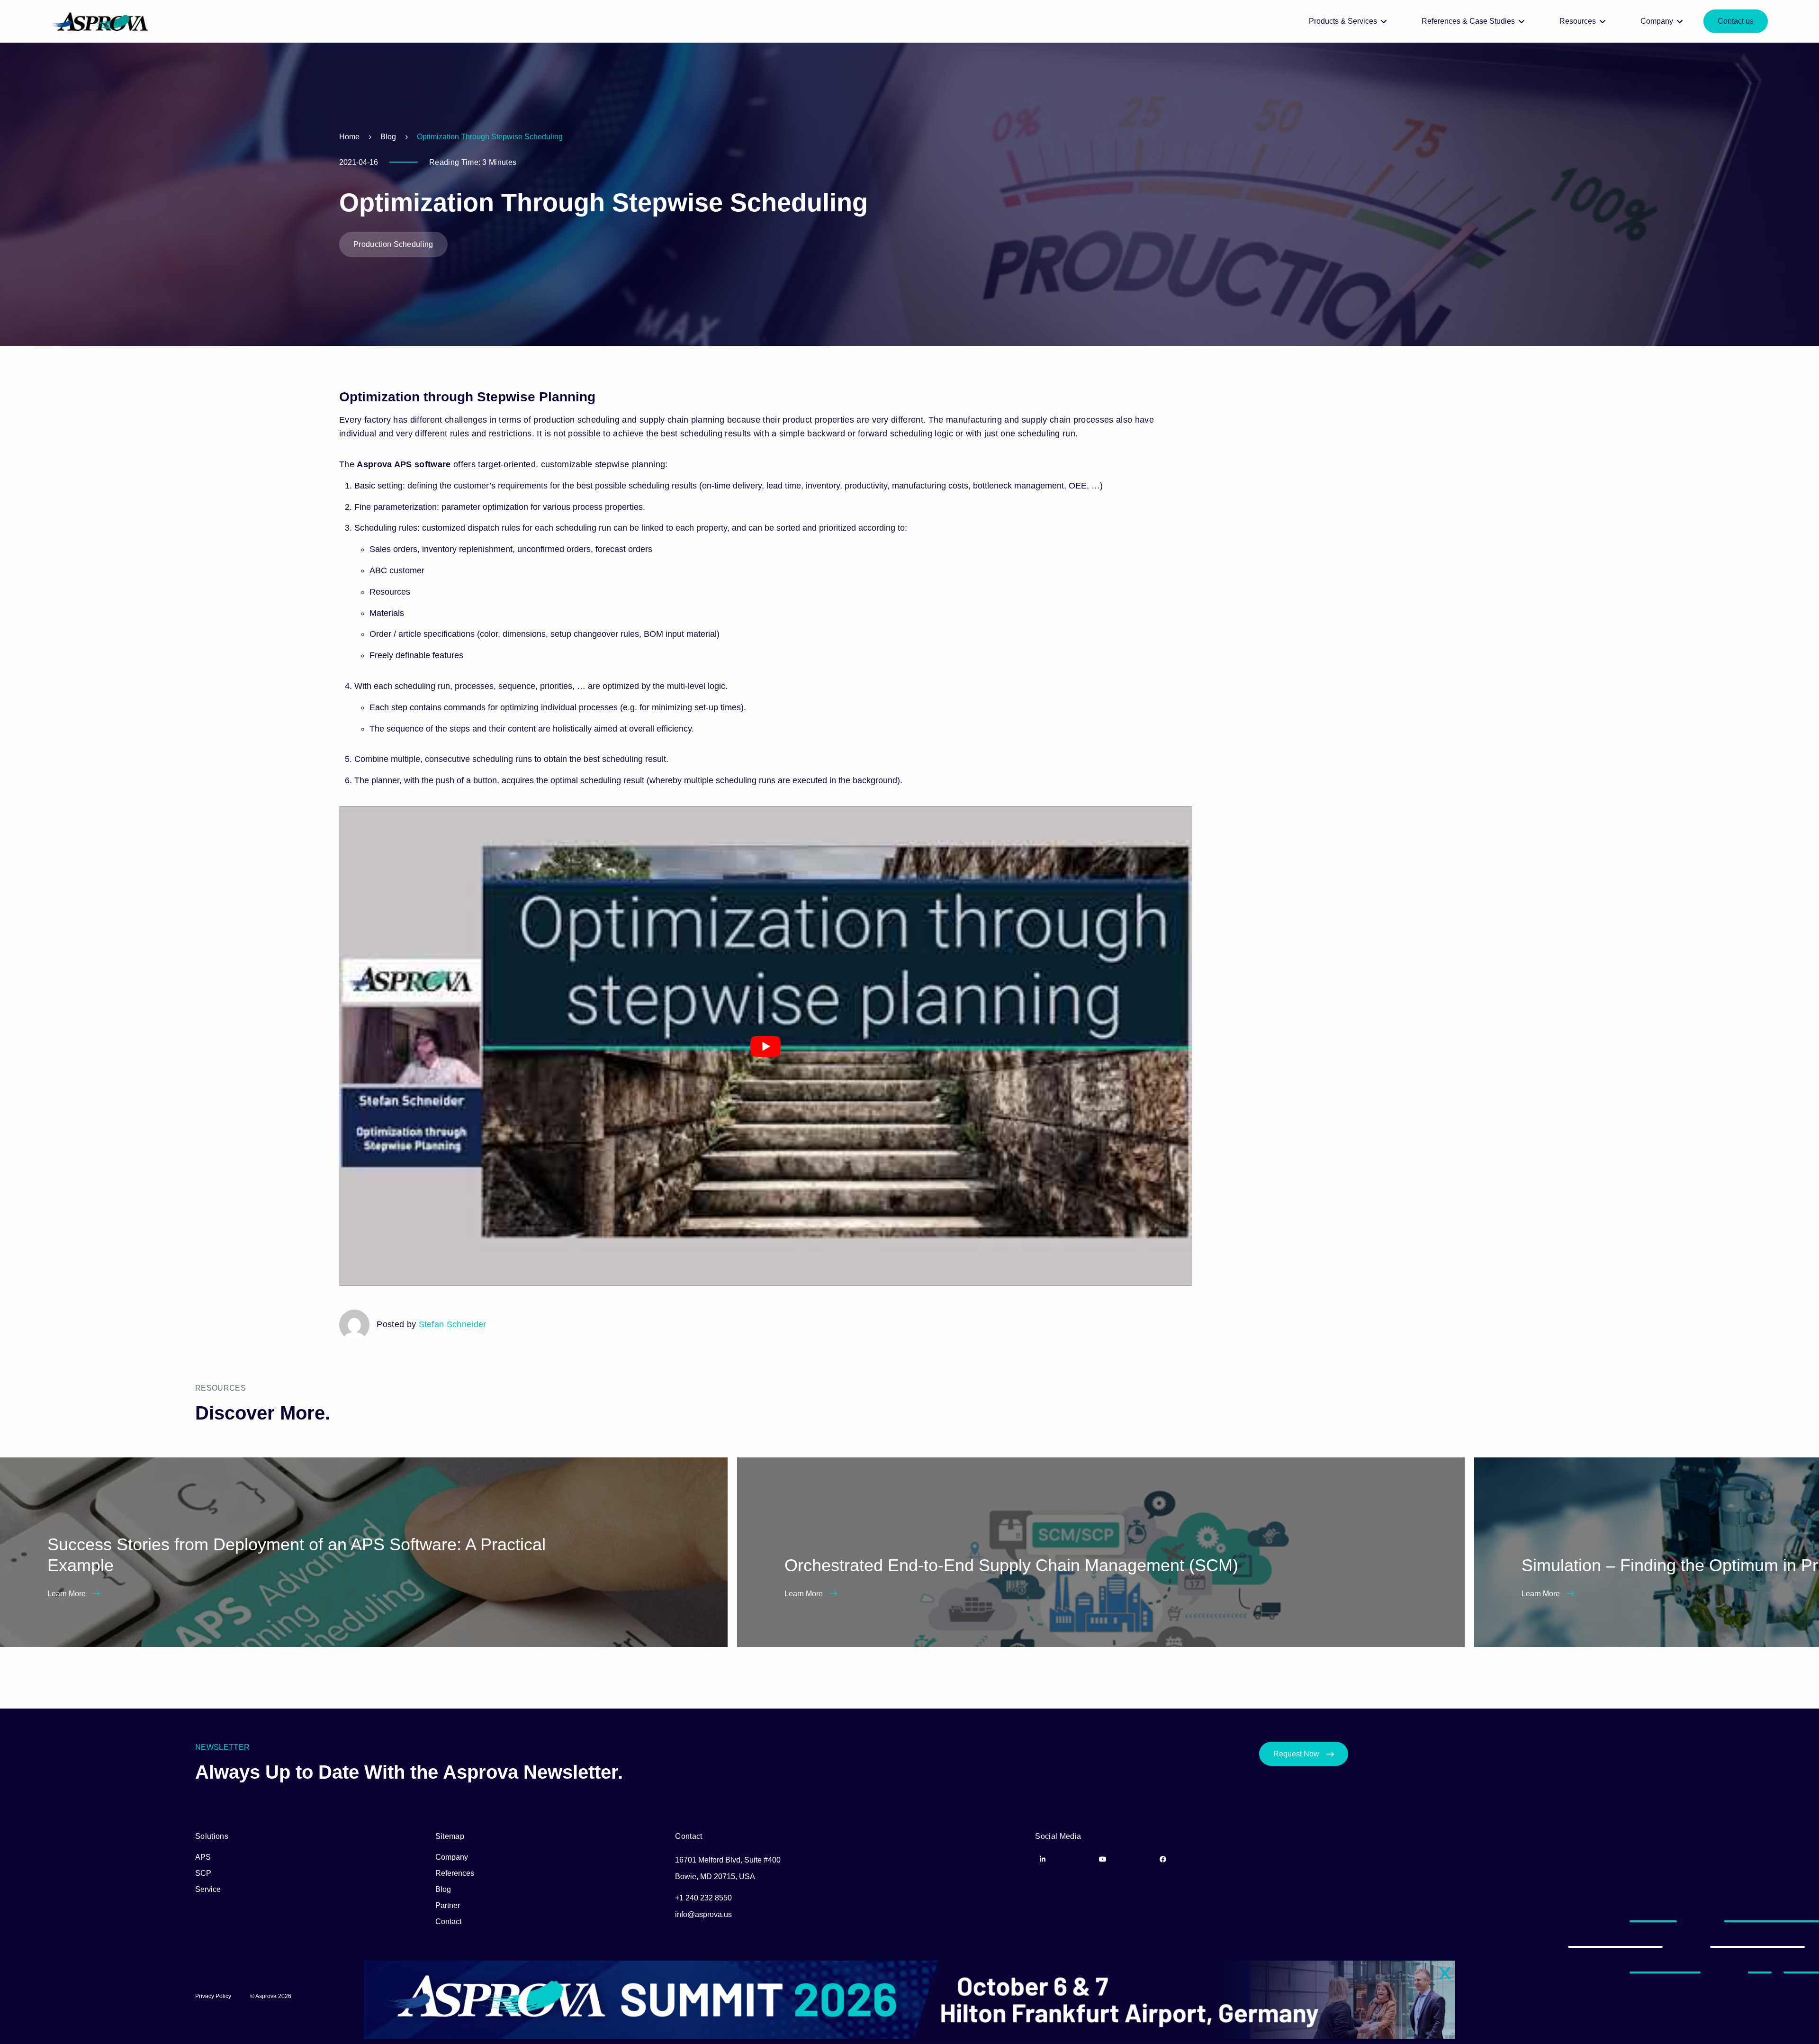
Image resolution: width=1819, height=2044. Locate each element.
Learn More (68, 1594)
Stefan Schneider (453, 1324)
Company (452, 1857)
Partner (448, 1905)
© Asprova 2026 (271, 1996)
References (455, 1873)
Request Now (1296, 1754)
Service (208, 1889)
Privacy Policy (213, 1996)
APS (203, 1857)
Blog (388, 137)
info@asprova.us (703, 1914)
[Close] (1445, 1974)
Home (349, 137)
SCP (203, 1873)
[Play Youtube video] (765, 1046)
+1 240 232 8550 (703, 1898)
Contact (448, 1922)
